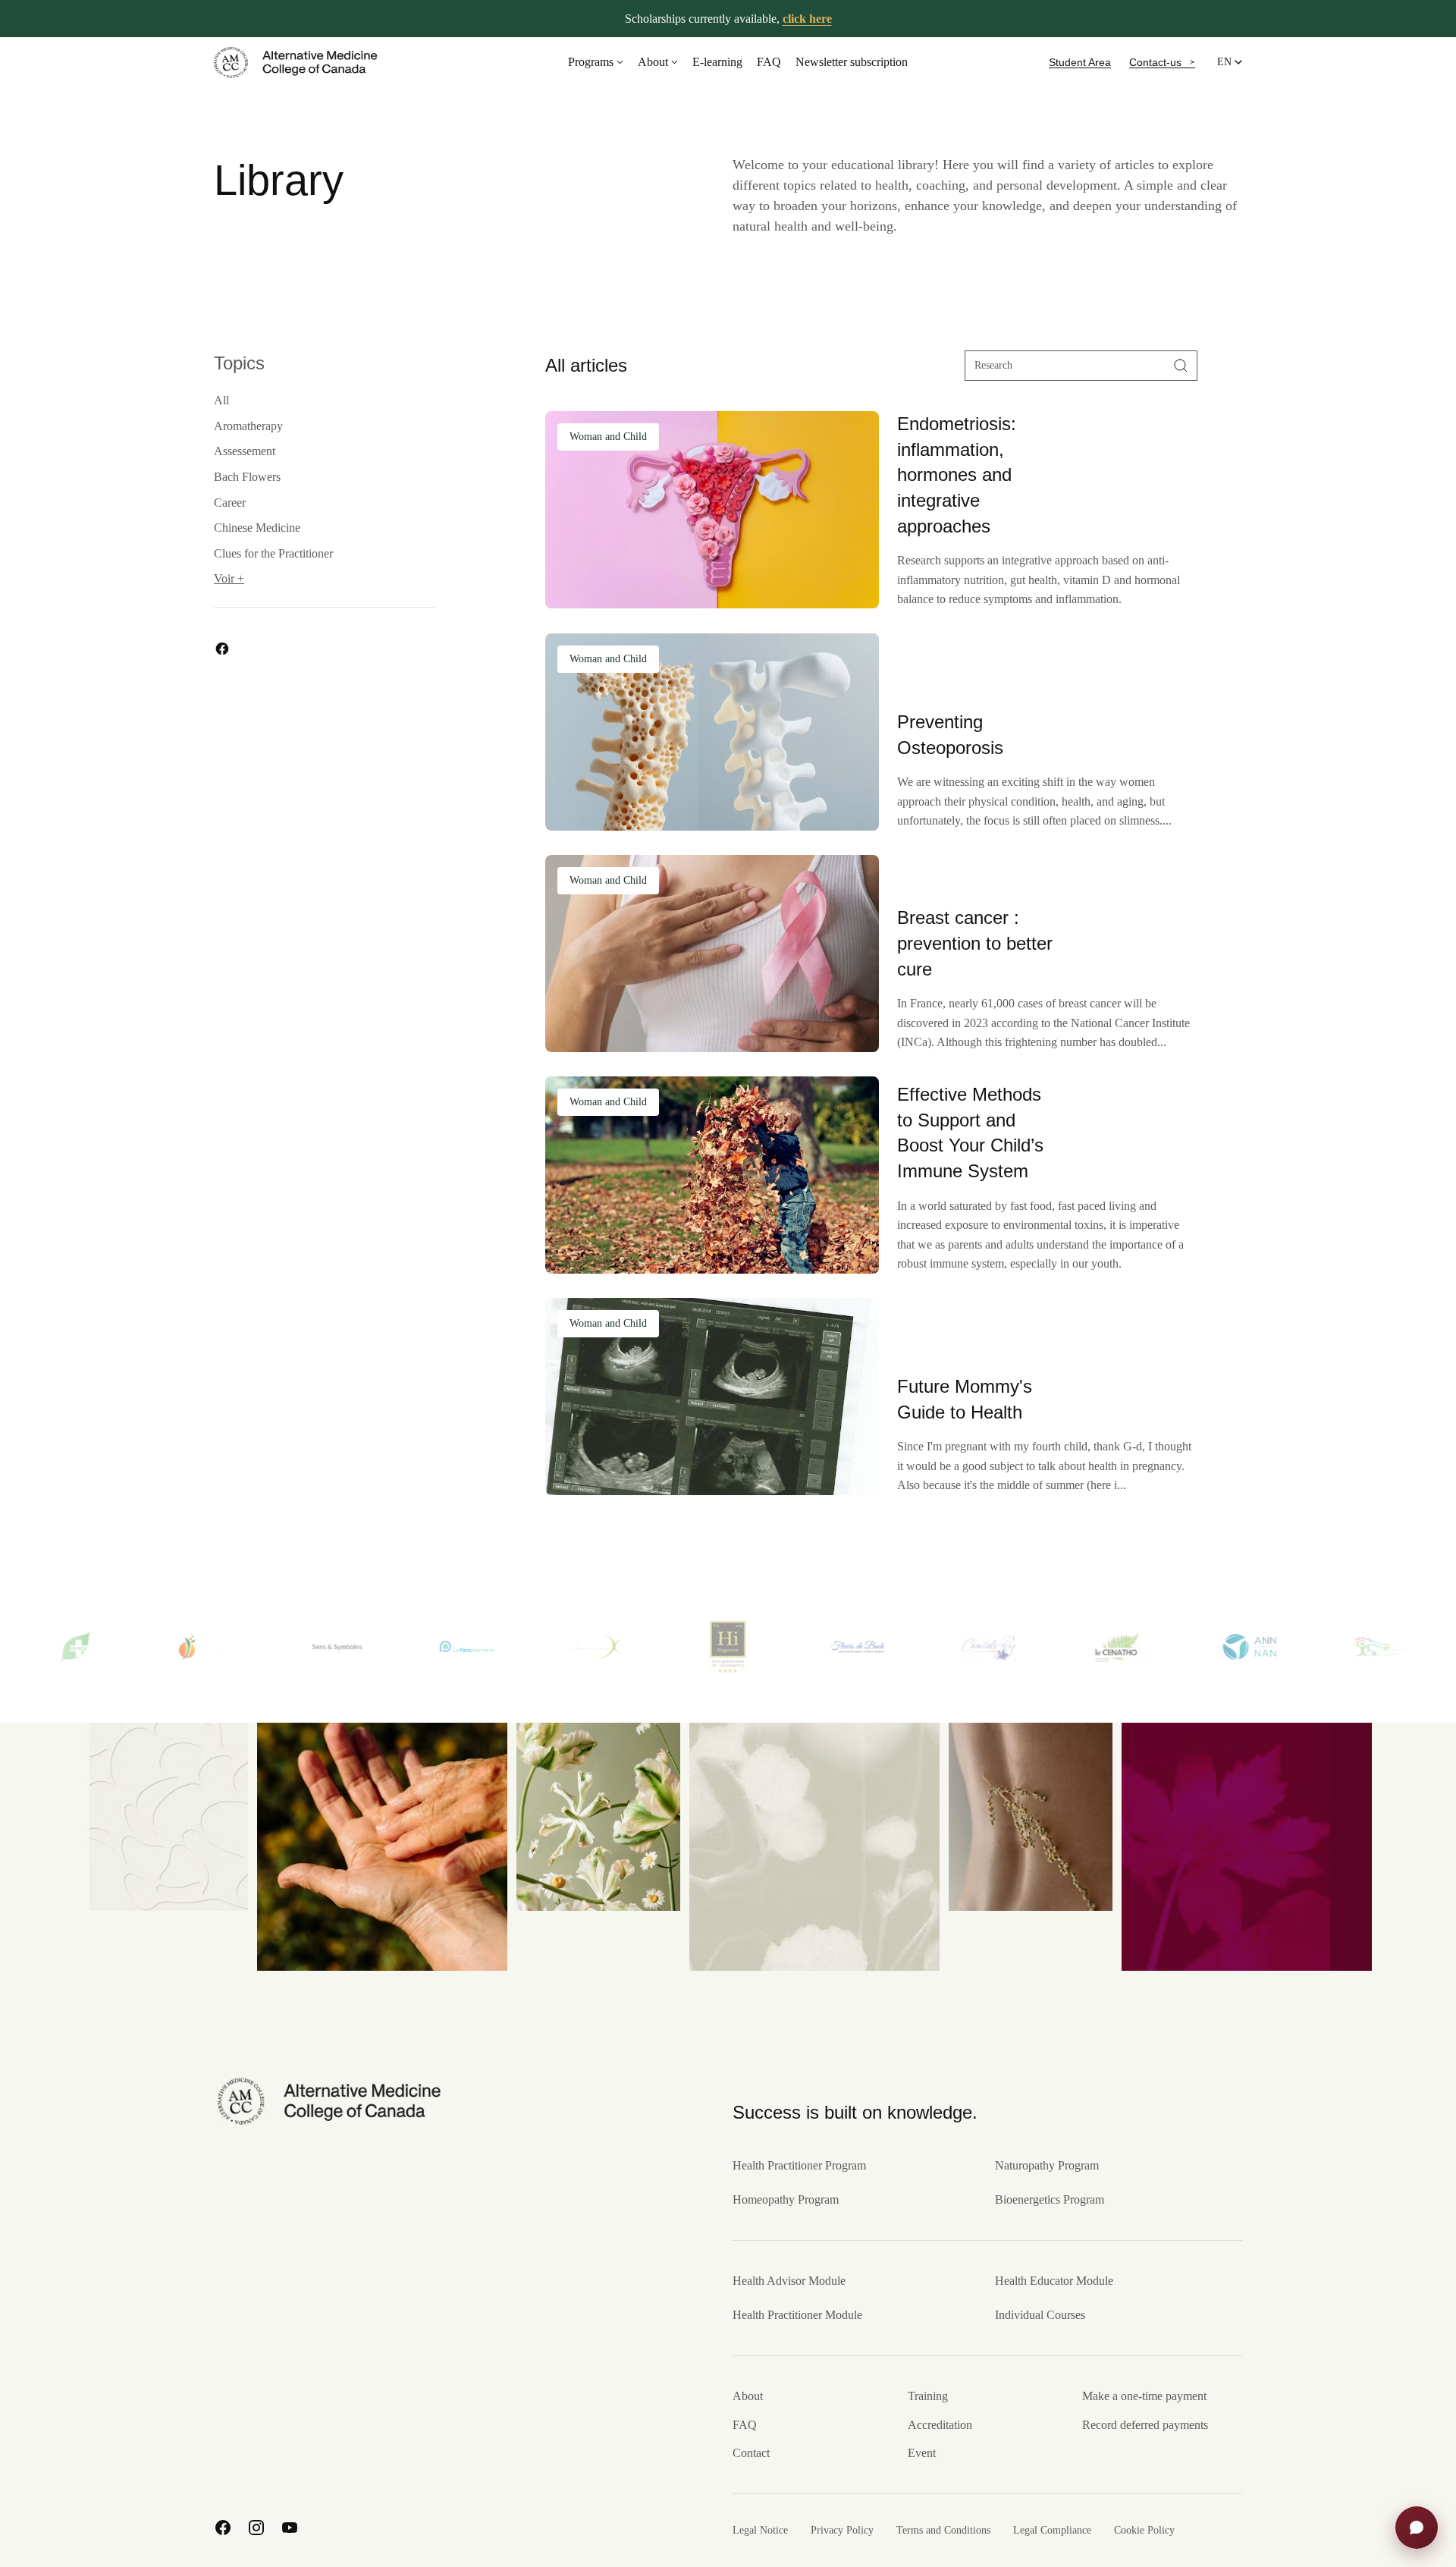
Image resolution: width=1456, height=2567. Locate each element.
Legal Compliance (1052, 2530)
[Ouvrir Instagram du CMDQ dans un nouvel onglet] (256, 2528)
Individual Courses (1040, 2315)
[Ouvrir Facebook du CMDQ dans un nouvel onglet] (223, 2528)
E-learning (717, 62)
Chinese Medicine (257, 528)
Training (928, 2396)
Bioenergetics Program (1050, 2199)
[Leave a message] (1417, 2528)
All (221, 401)
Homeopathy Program (786, 2199)
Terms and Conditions (943, 2530)
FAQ (769, 62)
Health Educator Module (1054, 2281)
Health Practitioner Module (797, 2315)
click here (807, 19)
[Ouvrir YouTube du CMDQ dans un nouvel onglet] (290, 2528)
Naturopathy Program (1047, 2165)
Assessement (245, 452)
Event (922, 2453)
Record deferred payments (1145, 2425)
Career (230, 503)
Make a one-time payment (1144, 2396)
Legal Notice (760, 2530)
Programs (591, 62)
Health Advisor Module (789, 2281)
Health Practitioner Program (799, 2165)
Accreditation (940, 2425)
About (653, 62)
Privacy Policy (842, 2530)
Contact (751, 2453)
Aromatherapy (248, 426)
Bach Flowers (247, 478)
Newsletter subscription (852, 62)
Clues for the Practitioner (273, 553)
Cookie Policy (1144, 2530)
